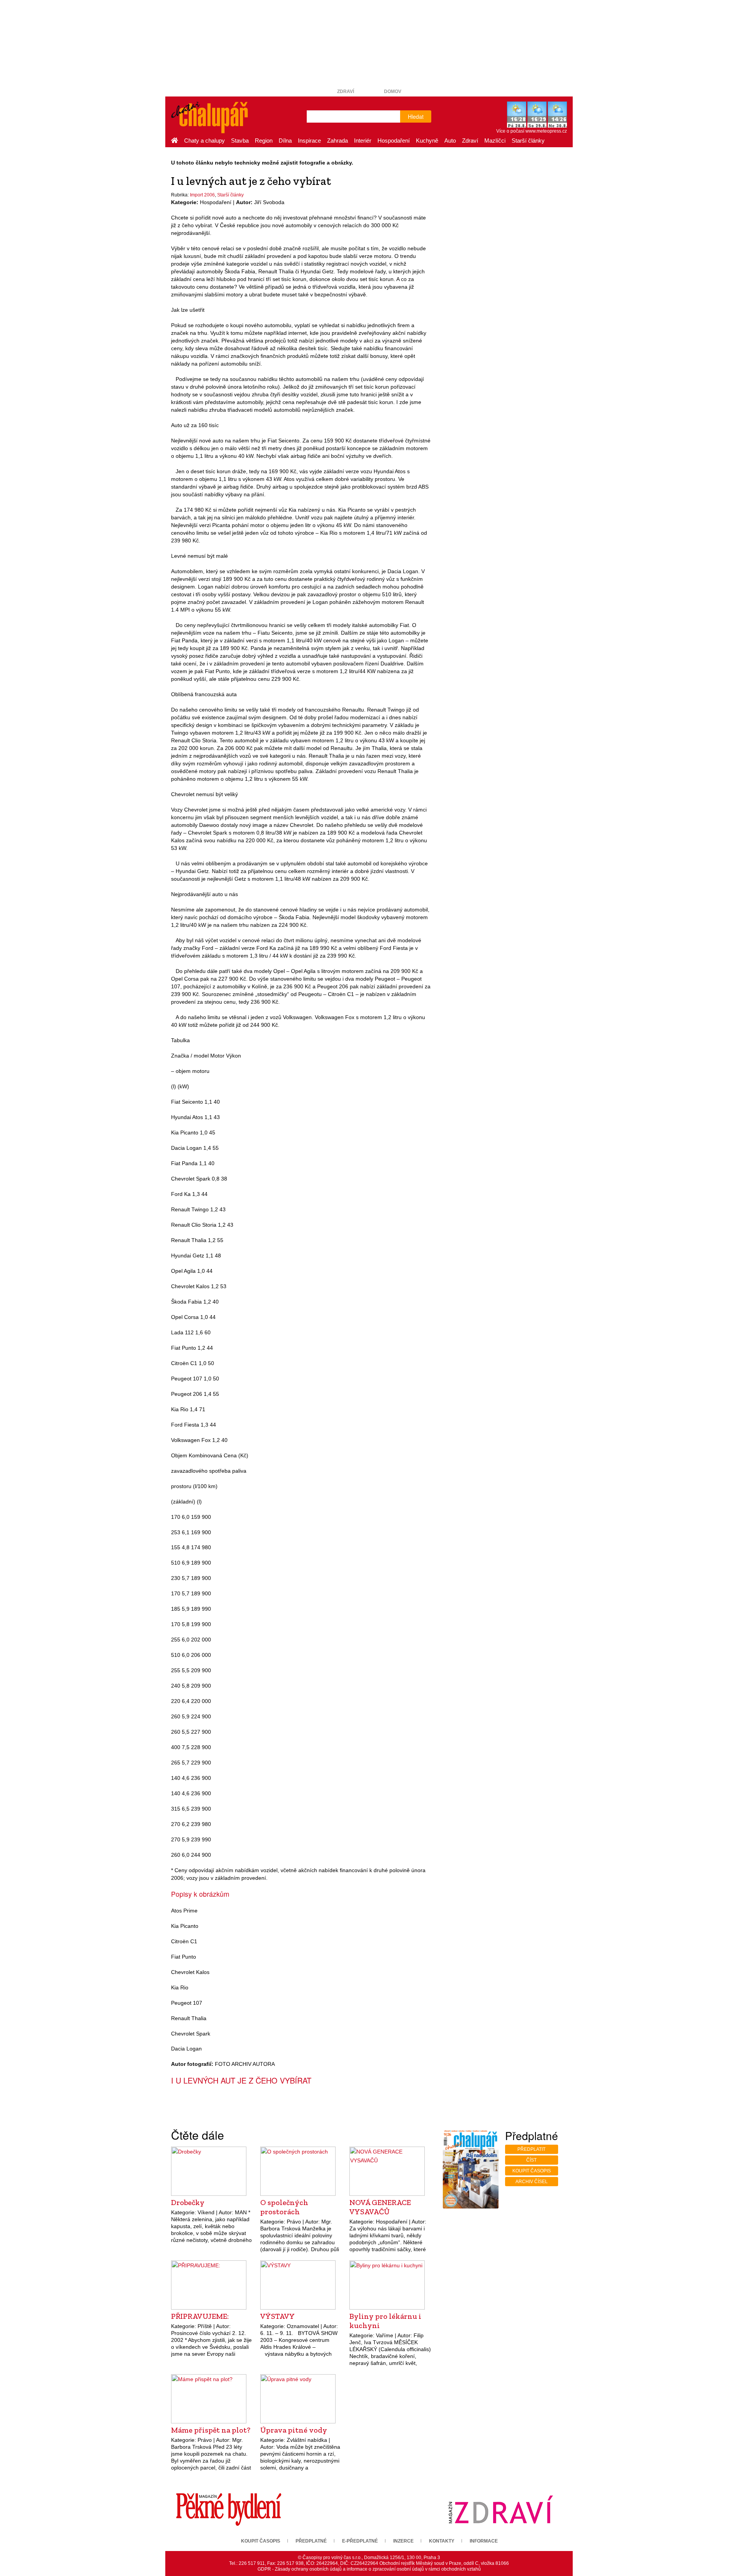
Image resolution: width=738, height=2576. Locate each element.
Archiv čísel (532, 2182)
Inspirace (309, 141)
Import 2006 (202, 195)
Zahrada (337, 141)
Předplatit (531, 2149)
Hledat (416, 116)
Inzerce (403, 2541)
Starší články (528, 141)
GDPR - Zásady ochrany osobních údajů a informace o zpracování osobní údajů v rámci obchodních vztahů (369, 2569)
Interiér (363, 141)
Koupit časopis (532, 2171)
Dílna (285, 141)
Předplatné (311, 2541)
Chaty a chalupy (204, 141)
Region (264, 141)
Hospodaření (394, 141)
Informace (484, 2541)
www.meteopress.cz (546, 131)
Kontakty (442, 2541)
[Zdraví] (500, 2509)
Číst (531, 2160)
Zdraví (346, 91)
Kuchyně (427, 141)
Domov (393, 91)
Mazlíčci (495, 141)
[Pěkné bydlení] (229, 2509)
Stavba (240, 141)
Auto (450, 141)
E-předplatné (360, 2541)
